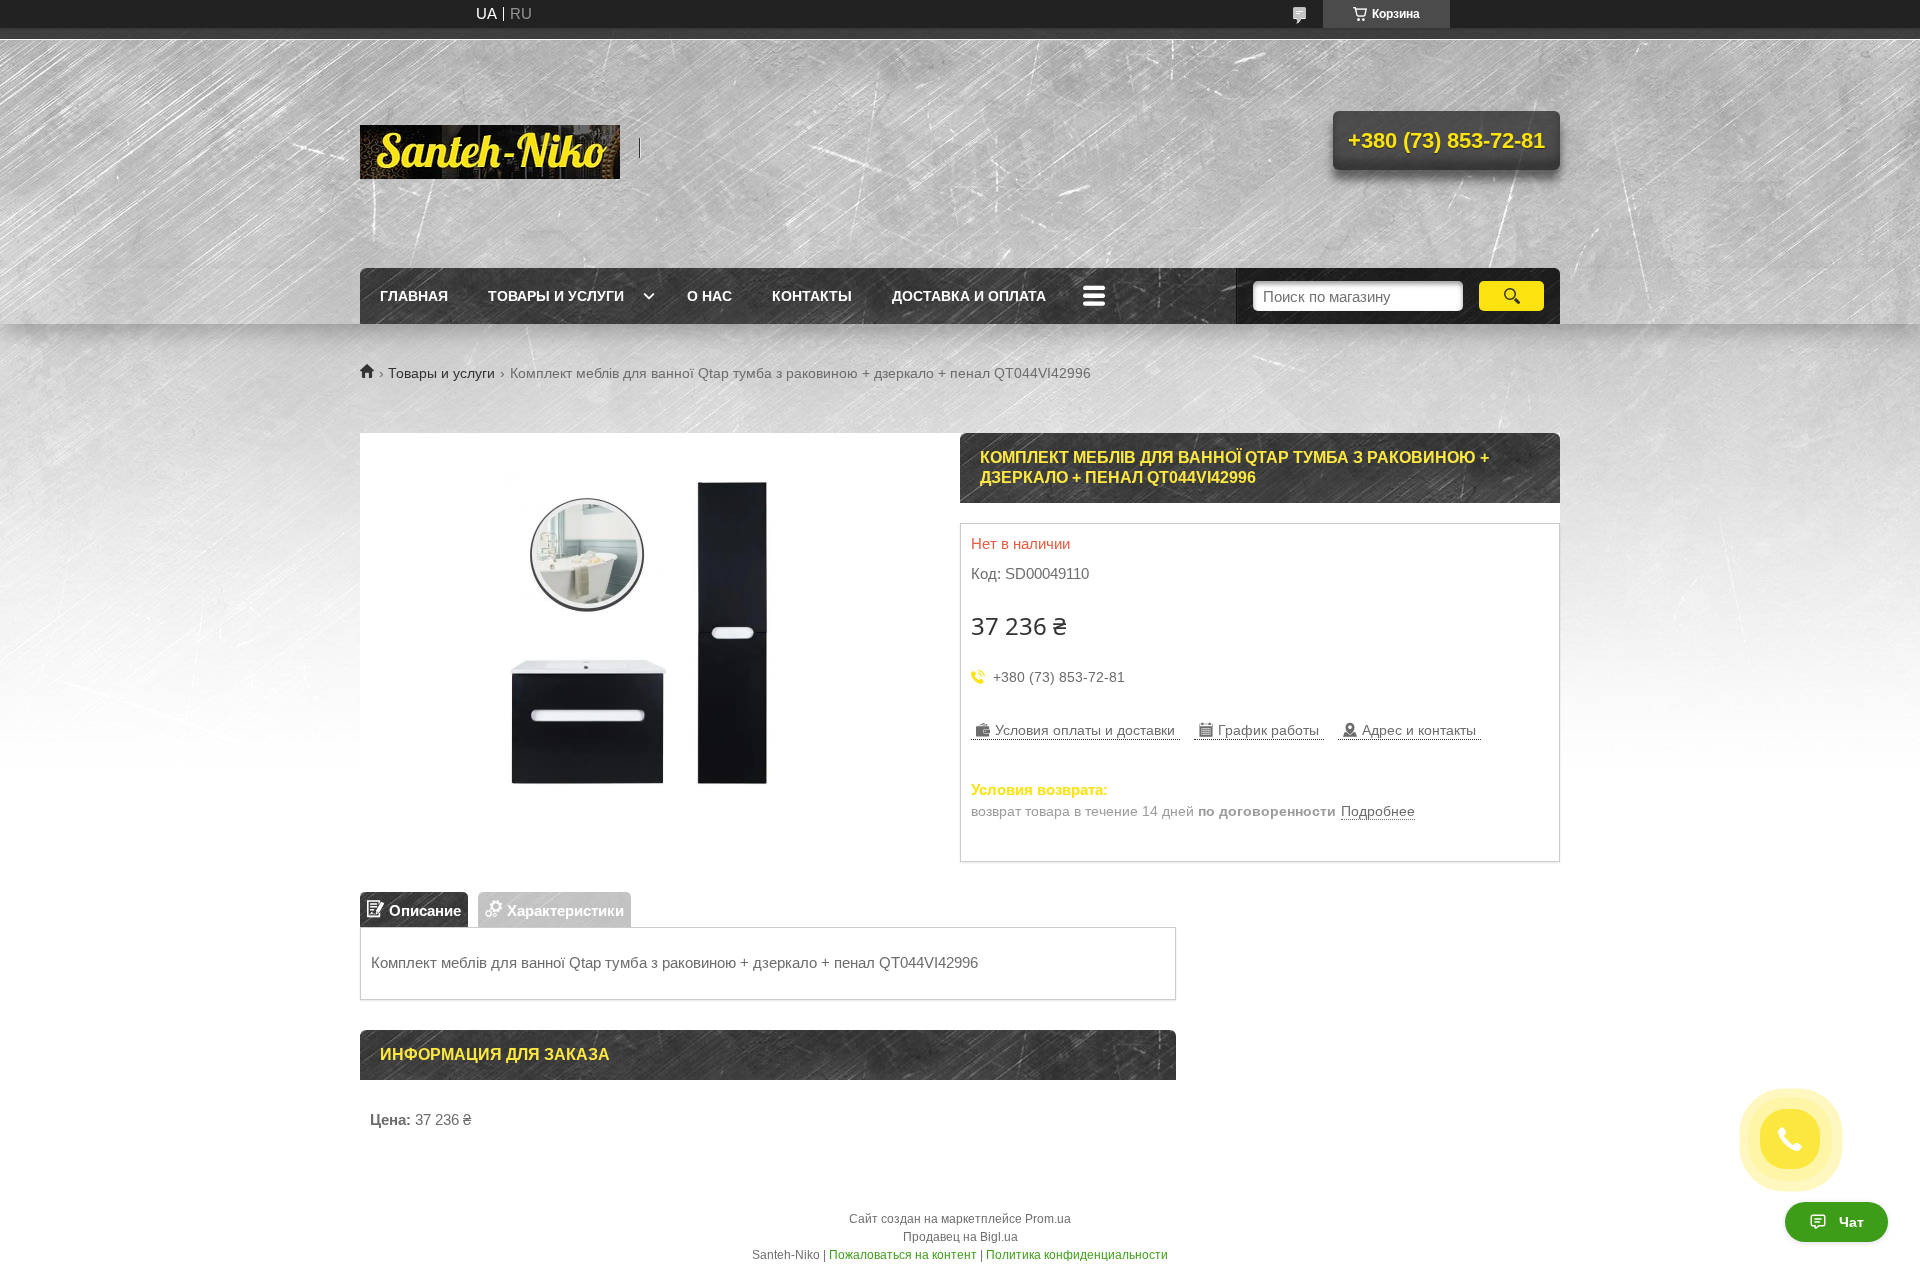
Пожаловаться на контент (903, 1255)
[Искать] (1511, 296)
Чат (1851, 1222)
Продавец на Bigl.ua (960, 1237)
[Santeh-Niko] (490, 148)
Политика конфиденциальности (1077, 1255)
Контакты (812, 296)
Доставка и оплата (969, 296)
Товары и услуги (556, 296)
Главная (414, 296)
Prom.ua (1048, 1219)
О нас (709, 296)
